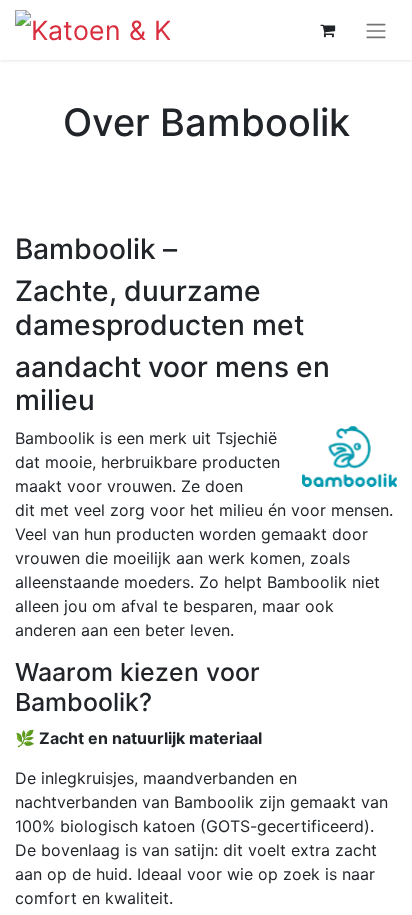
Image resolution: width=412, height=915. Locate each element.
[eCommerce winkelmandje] (327, 30)
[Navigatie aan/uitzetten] (376, 30)
